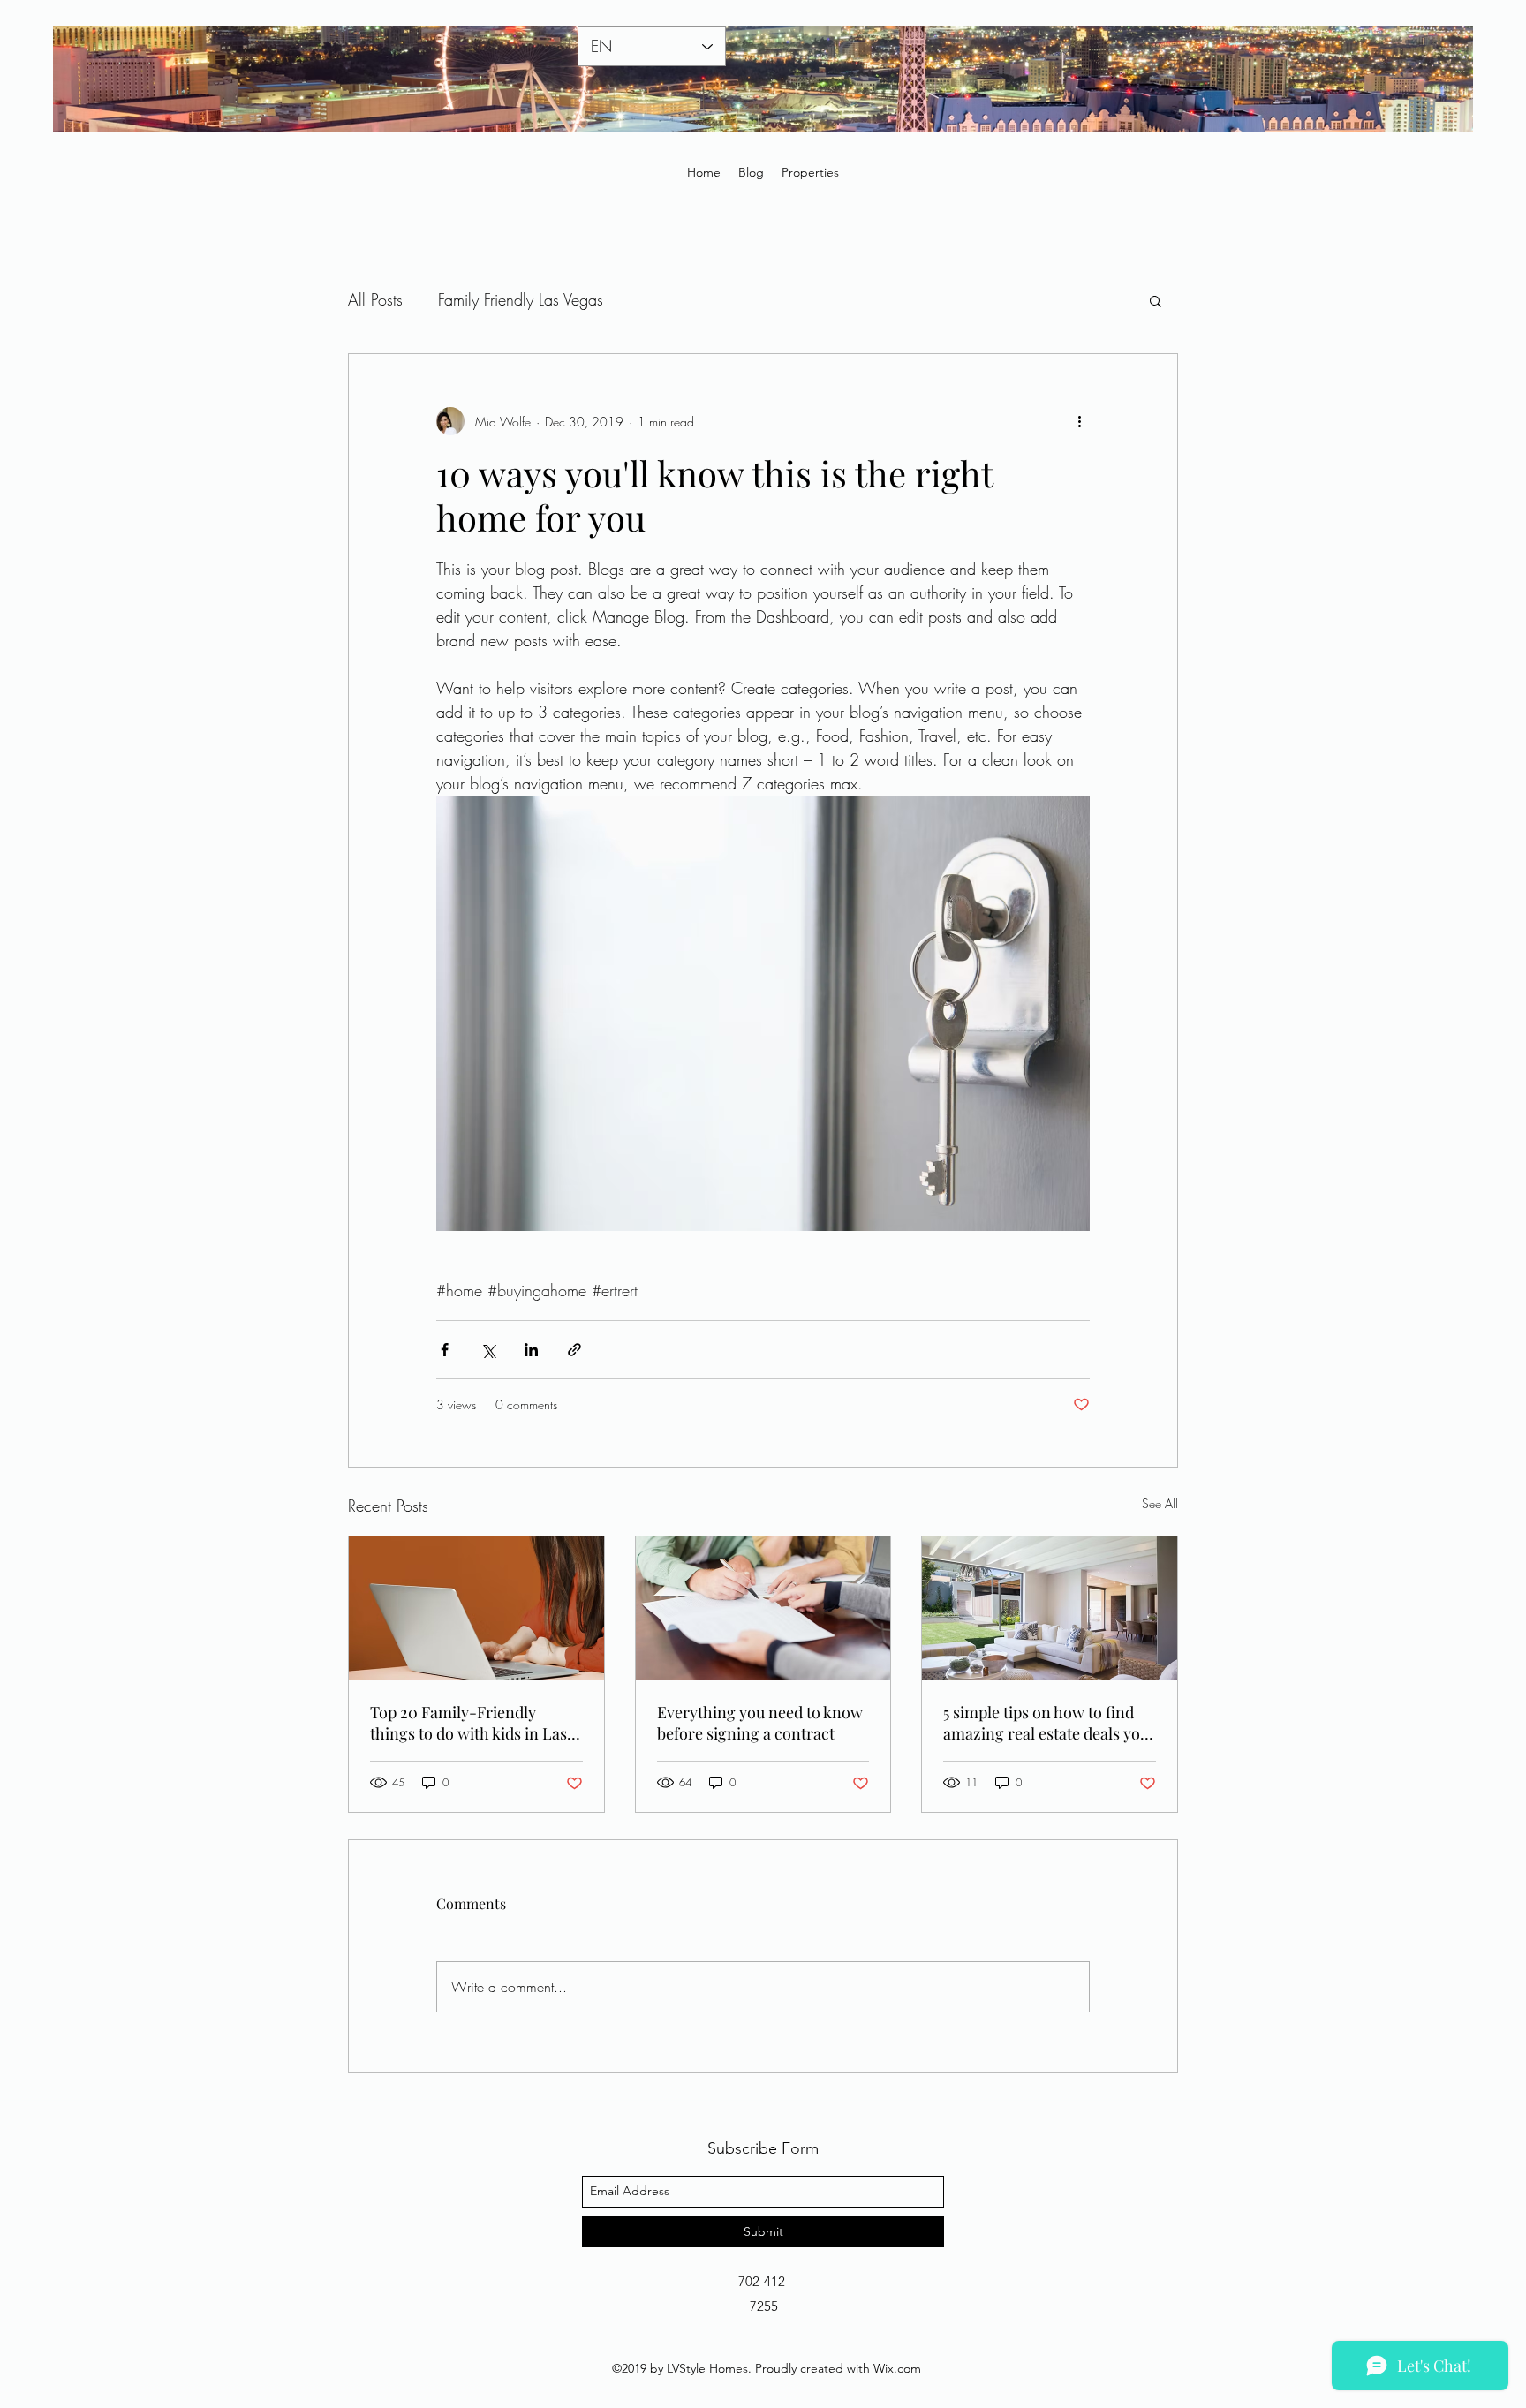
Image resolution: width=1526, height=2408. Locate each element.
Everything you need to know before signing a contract (760, 1723)
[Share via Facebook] (445, 1350)
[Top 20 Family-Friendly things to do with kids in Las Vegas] (476, 1608)
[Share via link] (574, 1350)
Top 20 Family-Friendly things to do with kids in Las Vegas (468, 1723)
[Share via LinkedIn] (531, 1350)
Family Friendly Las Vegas (521, 299)
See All (1160, 1503)
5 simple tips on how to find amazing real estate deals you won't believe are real (1046, 1723)
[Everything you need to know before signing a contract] (763, 1608)
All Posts (375, 299)
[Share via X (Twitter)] (488, 1350)
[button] (1156, 300)
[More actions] (1079, 421)
